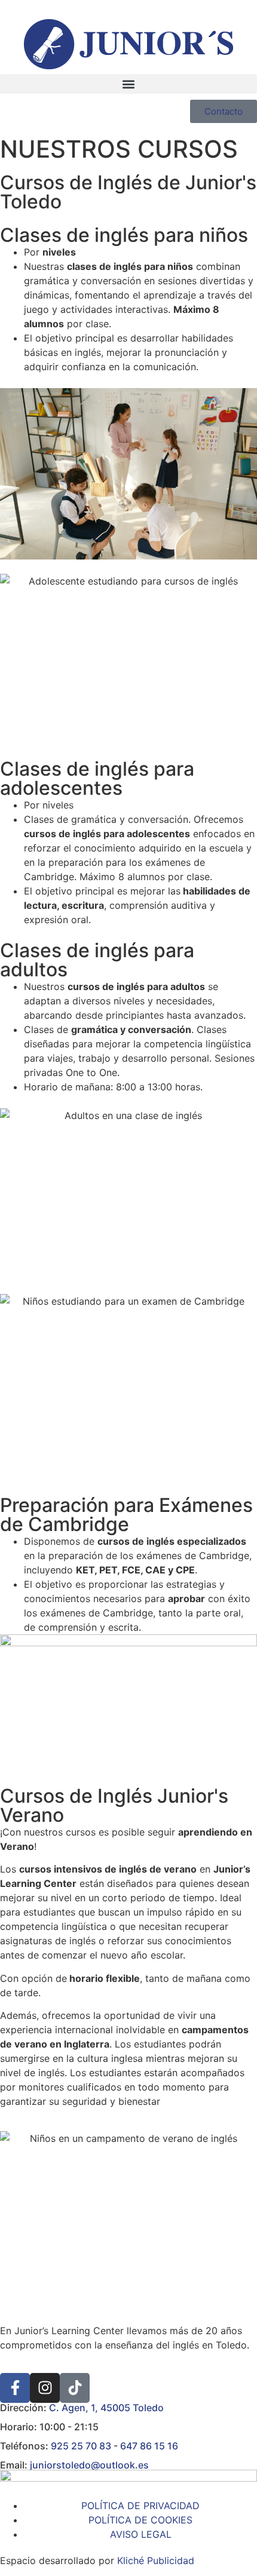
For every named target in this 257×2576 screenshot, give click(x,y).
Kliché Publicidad (156, 2560)
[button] (128, 84)
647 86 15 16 (149, 2446)
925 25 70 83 (81, 2446)
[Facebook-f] (15, 2388)
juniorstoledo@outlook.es (89, 2465)
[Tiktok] (75, 2388)
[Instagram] (45, 2388)
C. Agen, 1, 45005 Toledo (106, 2408)
